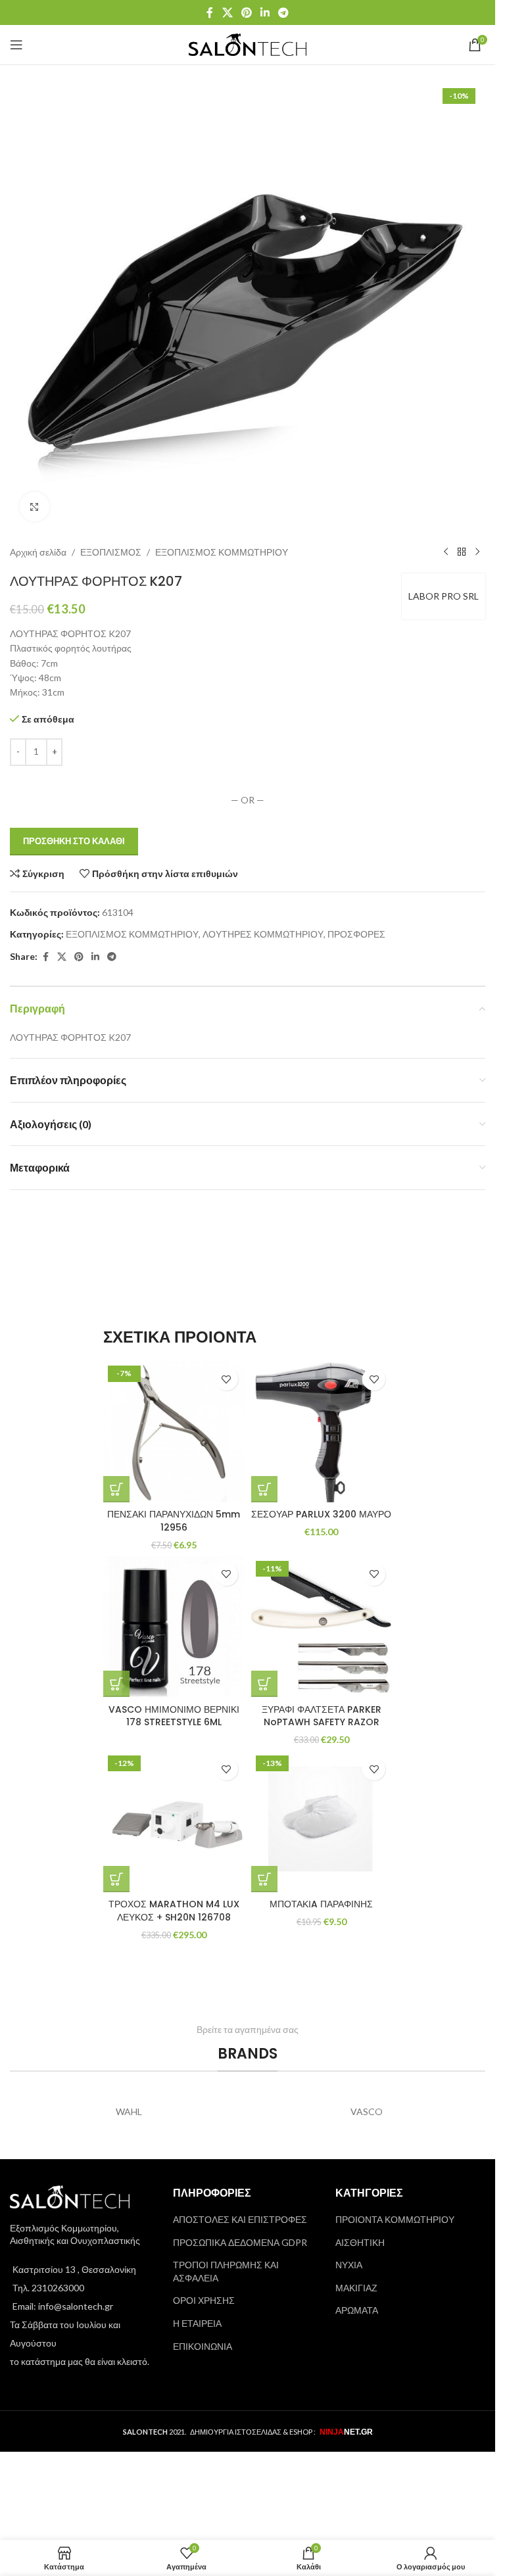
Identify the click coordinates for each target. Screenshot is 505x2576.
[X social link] (227, 12)
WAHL (129, 2111)
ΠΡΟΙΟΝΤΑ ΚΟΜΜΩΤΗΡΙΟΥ (395, 2219)
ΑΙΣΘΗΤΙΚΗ (360, 2242)
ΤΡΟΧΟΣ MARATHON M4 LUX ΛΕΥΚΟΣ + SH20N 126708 (174, 1911)
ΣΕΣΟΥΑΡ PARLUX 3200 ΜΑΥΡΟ (321, 1514)
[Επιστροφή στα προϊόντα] (462, 552)
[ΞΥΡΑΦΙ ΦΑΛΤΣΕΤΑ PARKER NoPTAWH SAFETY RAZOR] (322, 1627)
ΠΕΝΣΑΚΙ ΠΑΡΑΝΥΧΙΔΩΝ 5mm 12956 (174, 1521)
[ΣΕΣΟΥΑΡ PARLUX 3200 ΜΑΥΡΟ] (322, 1432)
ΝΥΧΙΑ (349, 2265)
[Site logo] (248, 44)
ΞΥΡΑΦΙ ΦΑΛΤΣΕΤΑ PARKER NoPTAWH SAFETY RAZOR (322, 1716)
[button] (116, 1489)
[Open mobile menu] (16, 45)
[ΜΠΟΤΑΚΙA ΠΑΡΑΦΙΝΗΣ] (322, 1822)
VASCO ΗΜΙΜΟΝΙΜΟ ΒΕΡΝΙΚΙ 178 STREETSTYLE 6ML (174, 1716)
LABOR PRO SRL (444, 596)
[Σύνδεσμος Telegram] (284, 12)
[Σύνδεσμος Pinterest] (246, 12)
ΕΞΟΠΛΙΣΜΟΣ (111, 552)
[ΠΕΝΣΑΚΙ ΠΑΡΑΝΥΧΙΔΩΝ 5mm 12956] (174, 1432)
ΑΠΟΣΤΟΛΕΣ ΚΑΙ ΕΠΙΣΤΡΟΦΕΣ (240, 2219)
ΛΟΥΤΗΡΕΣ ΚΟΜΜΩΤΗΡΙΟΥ (263, 934)
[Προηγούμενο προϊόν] (446, 552)
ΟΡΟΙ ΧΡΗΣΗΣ (204, 2300)
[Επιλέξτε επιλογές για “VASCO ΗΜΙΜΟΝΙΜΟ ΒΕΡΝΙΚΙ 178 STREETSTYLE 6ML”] (116, 1684)
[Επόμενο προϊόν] (477, 552)
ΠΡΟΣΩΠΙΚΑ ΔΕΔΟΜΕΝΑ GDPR (240, 2242)
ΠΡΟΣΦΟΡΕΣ (356, 934)
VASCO (367, 2111)
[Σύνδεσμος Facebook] (210, 12)
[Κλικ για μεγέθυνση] (35, 507)
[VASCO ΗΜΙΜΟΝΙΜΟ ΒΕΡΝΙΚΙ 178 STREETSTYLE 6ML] (174, 1627)
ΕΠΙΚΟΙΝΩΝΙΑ (203, 2346)
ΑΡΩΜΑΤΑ (357, 2310)
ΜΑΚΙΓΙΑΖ (356, 2288)
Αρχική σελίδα (38, 552)
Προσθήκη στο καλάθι (74, 841)
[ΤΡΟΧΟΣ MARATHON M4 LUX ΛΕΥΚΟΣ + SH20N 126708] (174, 1822)
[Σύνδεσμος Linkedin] (265, 12)
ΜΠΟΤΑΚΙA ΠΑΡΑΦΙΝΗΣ (321, 1904)
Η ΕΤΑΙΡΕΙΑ (197, 2323)
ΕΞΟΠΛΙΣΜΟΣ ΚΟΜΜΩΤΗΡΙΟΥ (222, 552)
